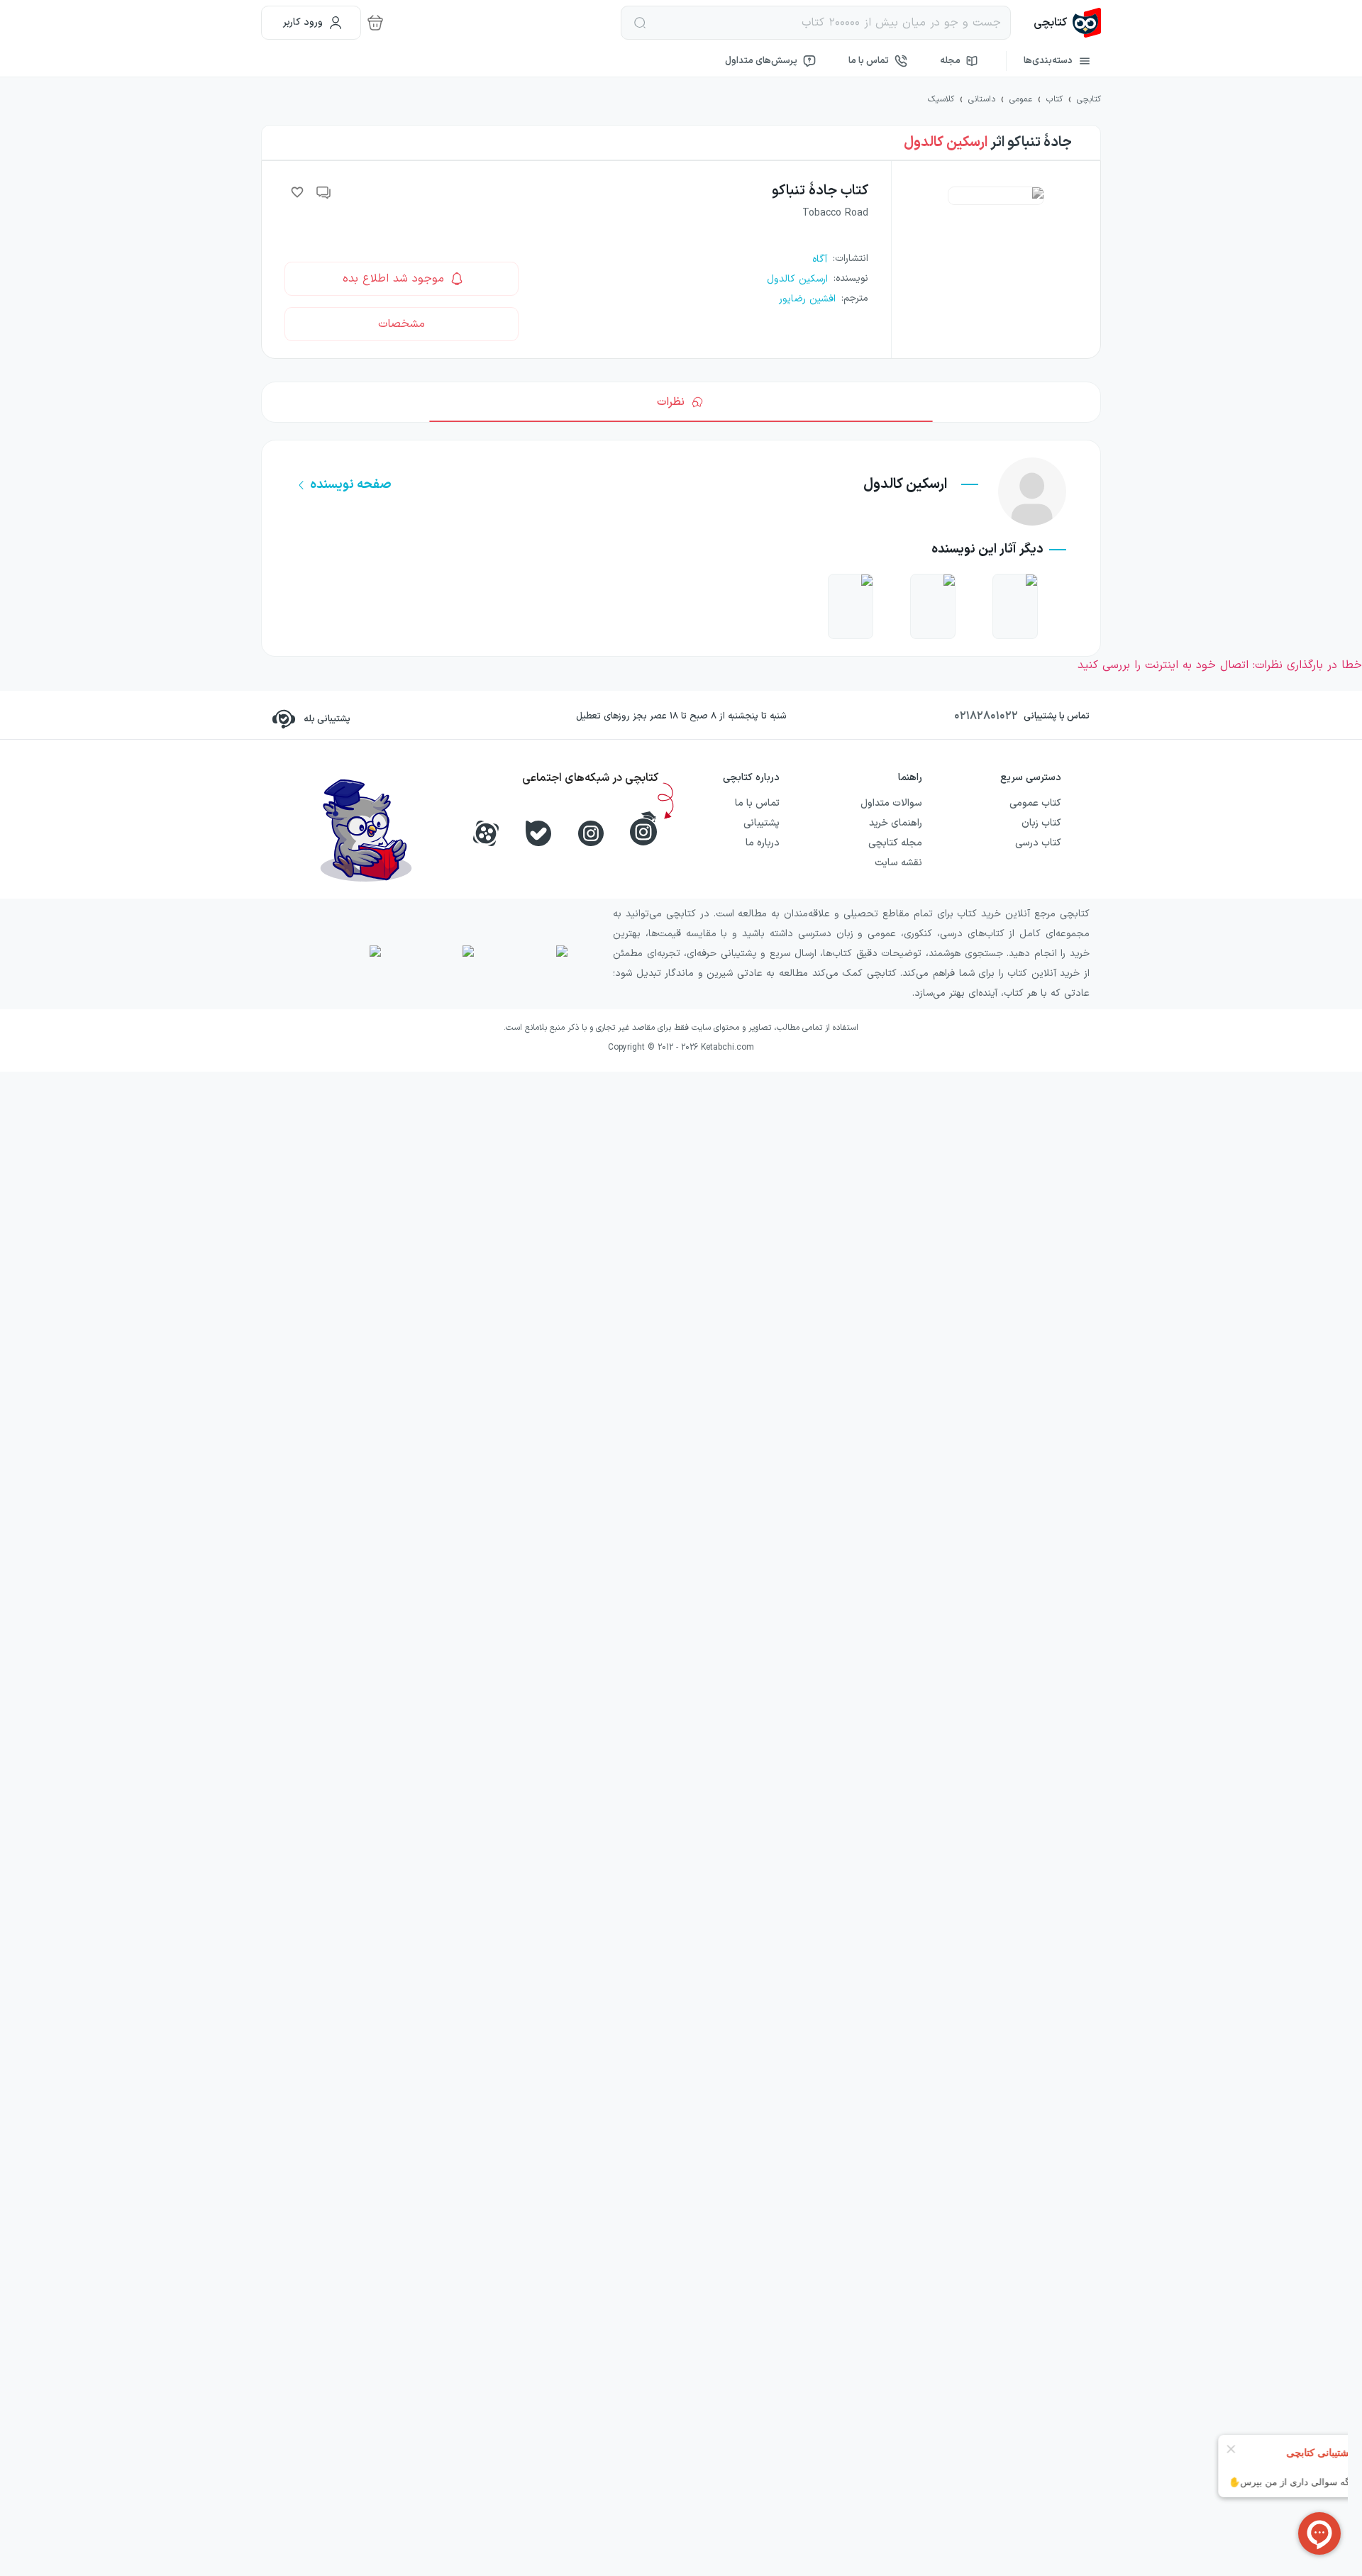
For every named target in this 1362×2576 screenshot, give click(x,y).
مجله (950, 61)
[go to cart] (375, 23)
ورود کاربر (303, 22)
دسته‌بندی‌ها (1048, 61)
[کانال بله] (538, 833)
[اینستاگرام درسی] (643, 828)
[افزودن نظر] (324, 192)
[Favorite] (297, 192)
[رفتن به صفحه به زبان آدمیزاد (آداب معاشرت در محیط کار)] (933, 606)
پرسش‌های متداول (761, 61)
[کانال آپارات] (486, 833)
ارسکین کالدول (946, 143)
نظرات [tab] (671, 402)
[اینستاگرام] (591, 833)
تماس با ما (869, 61)
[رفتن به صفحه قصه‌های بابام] (851, 606)
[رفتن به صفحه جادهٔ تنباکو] (1015, 606)
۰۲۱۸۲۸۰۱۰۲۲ (986, 716)
